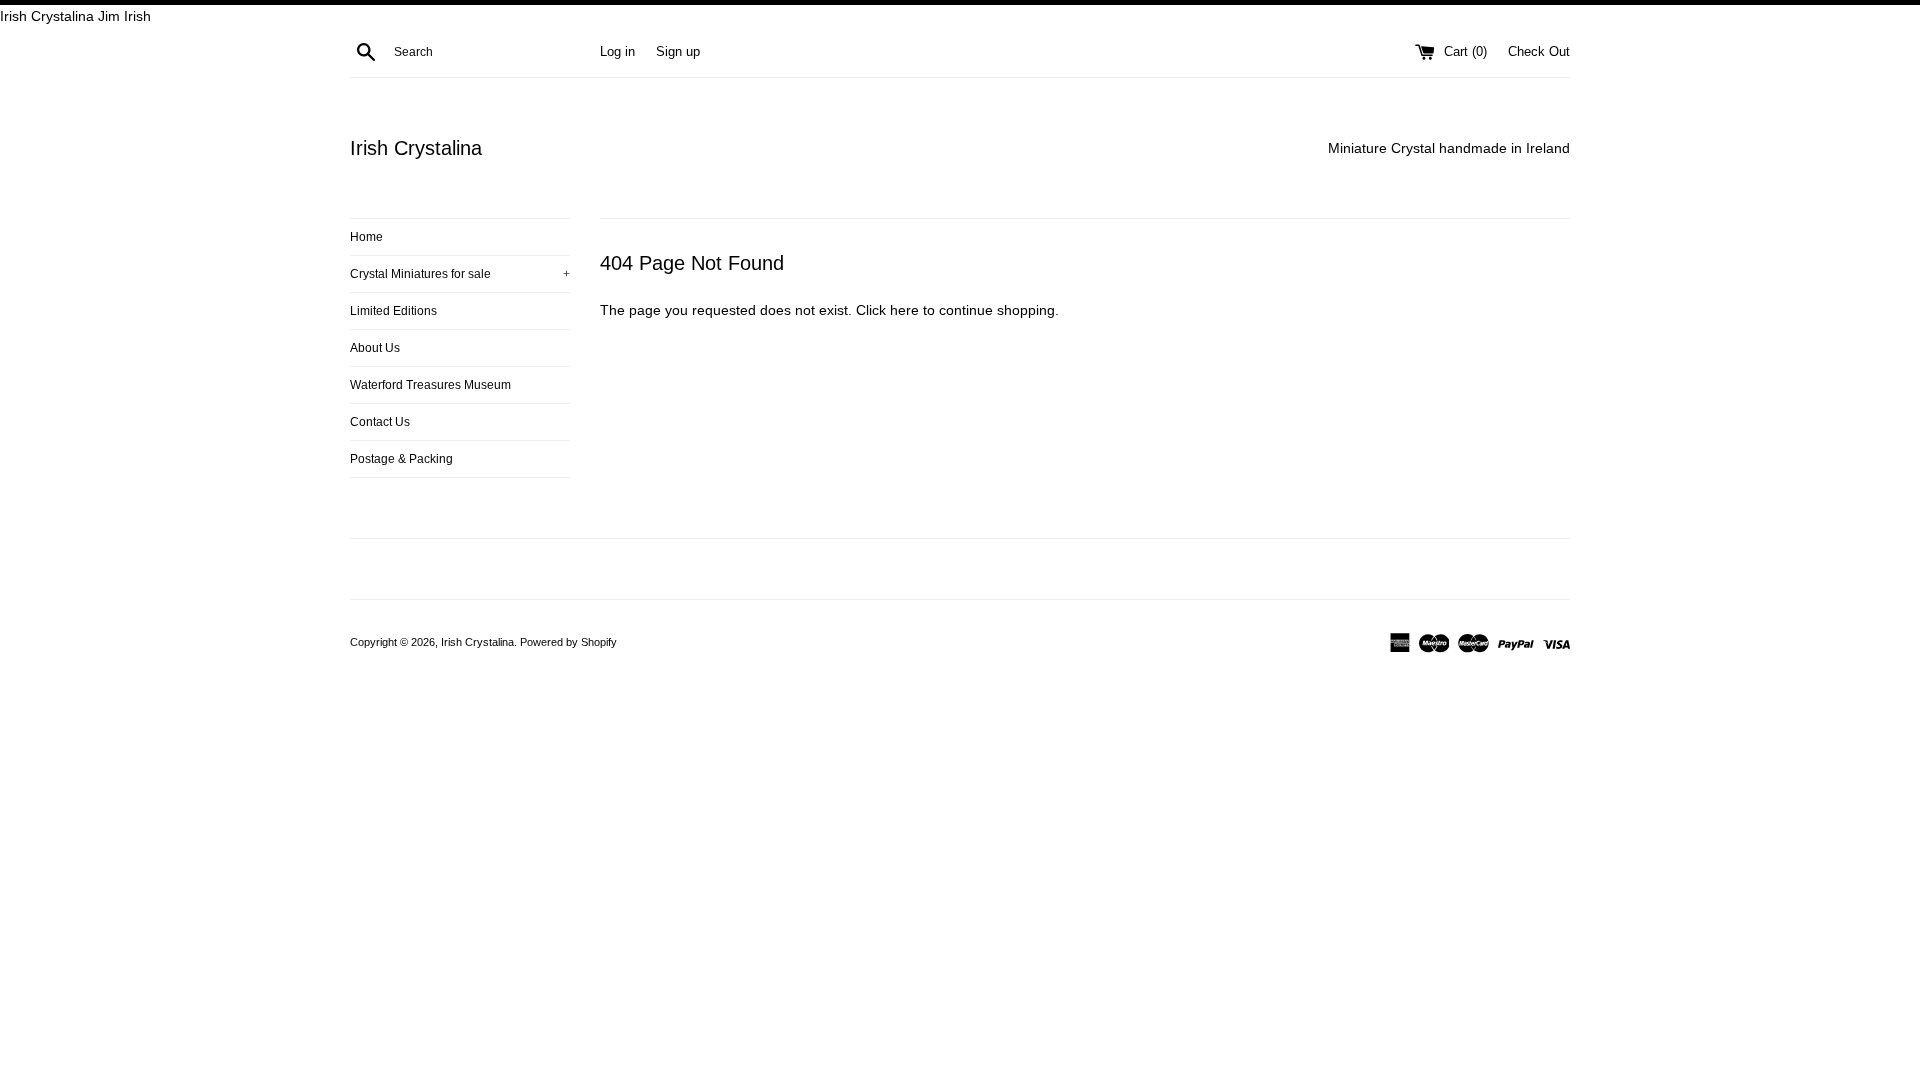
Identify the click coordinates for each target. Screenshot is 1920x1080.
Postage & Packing (401, 459)
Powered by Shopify (568, 642)
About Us (375, 348)
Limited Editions (393, 311)
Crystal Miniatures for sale (460, 274)
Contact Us (380, 422)
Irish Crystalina (416, 148)
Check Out (1539, 52)
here (904, 310)
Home (366, 237)
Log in (617, 52)
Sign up (678, 52)
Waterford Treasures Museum (430, 385)
